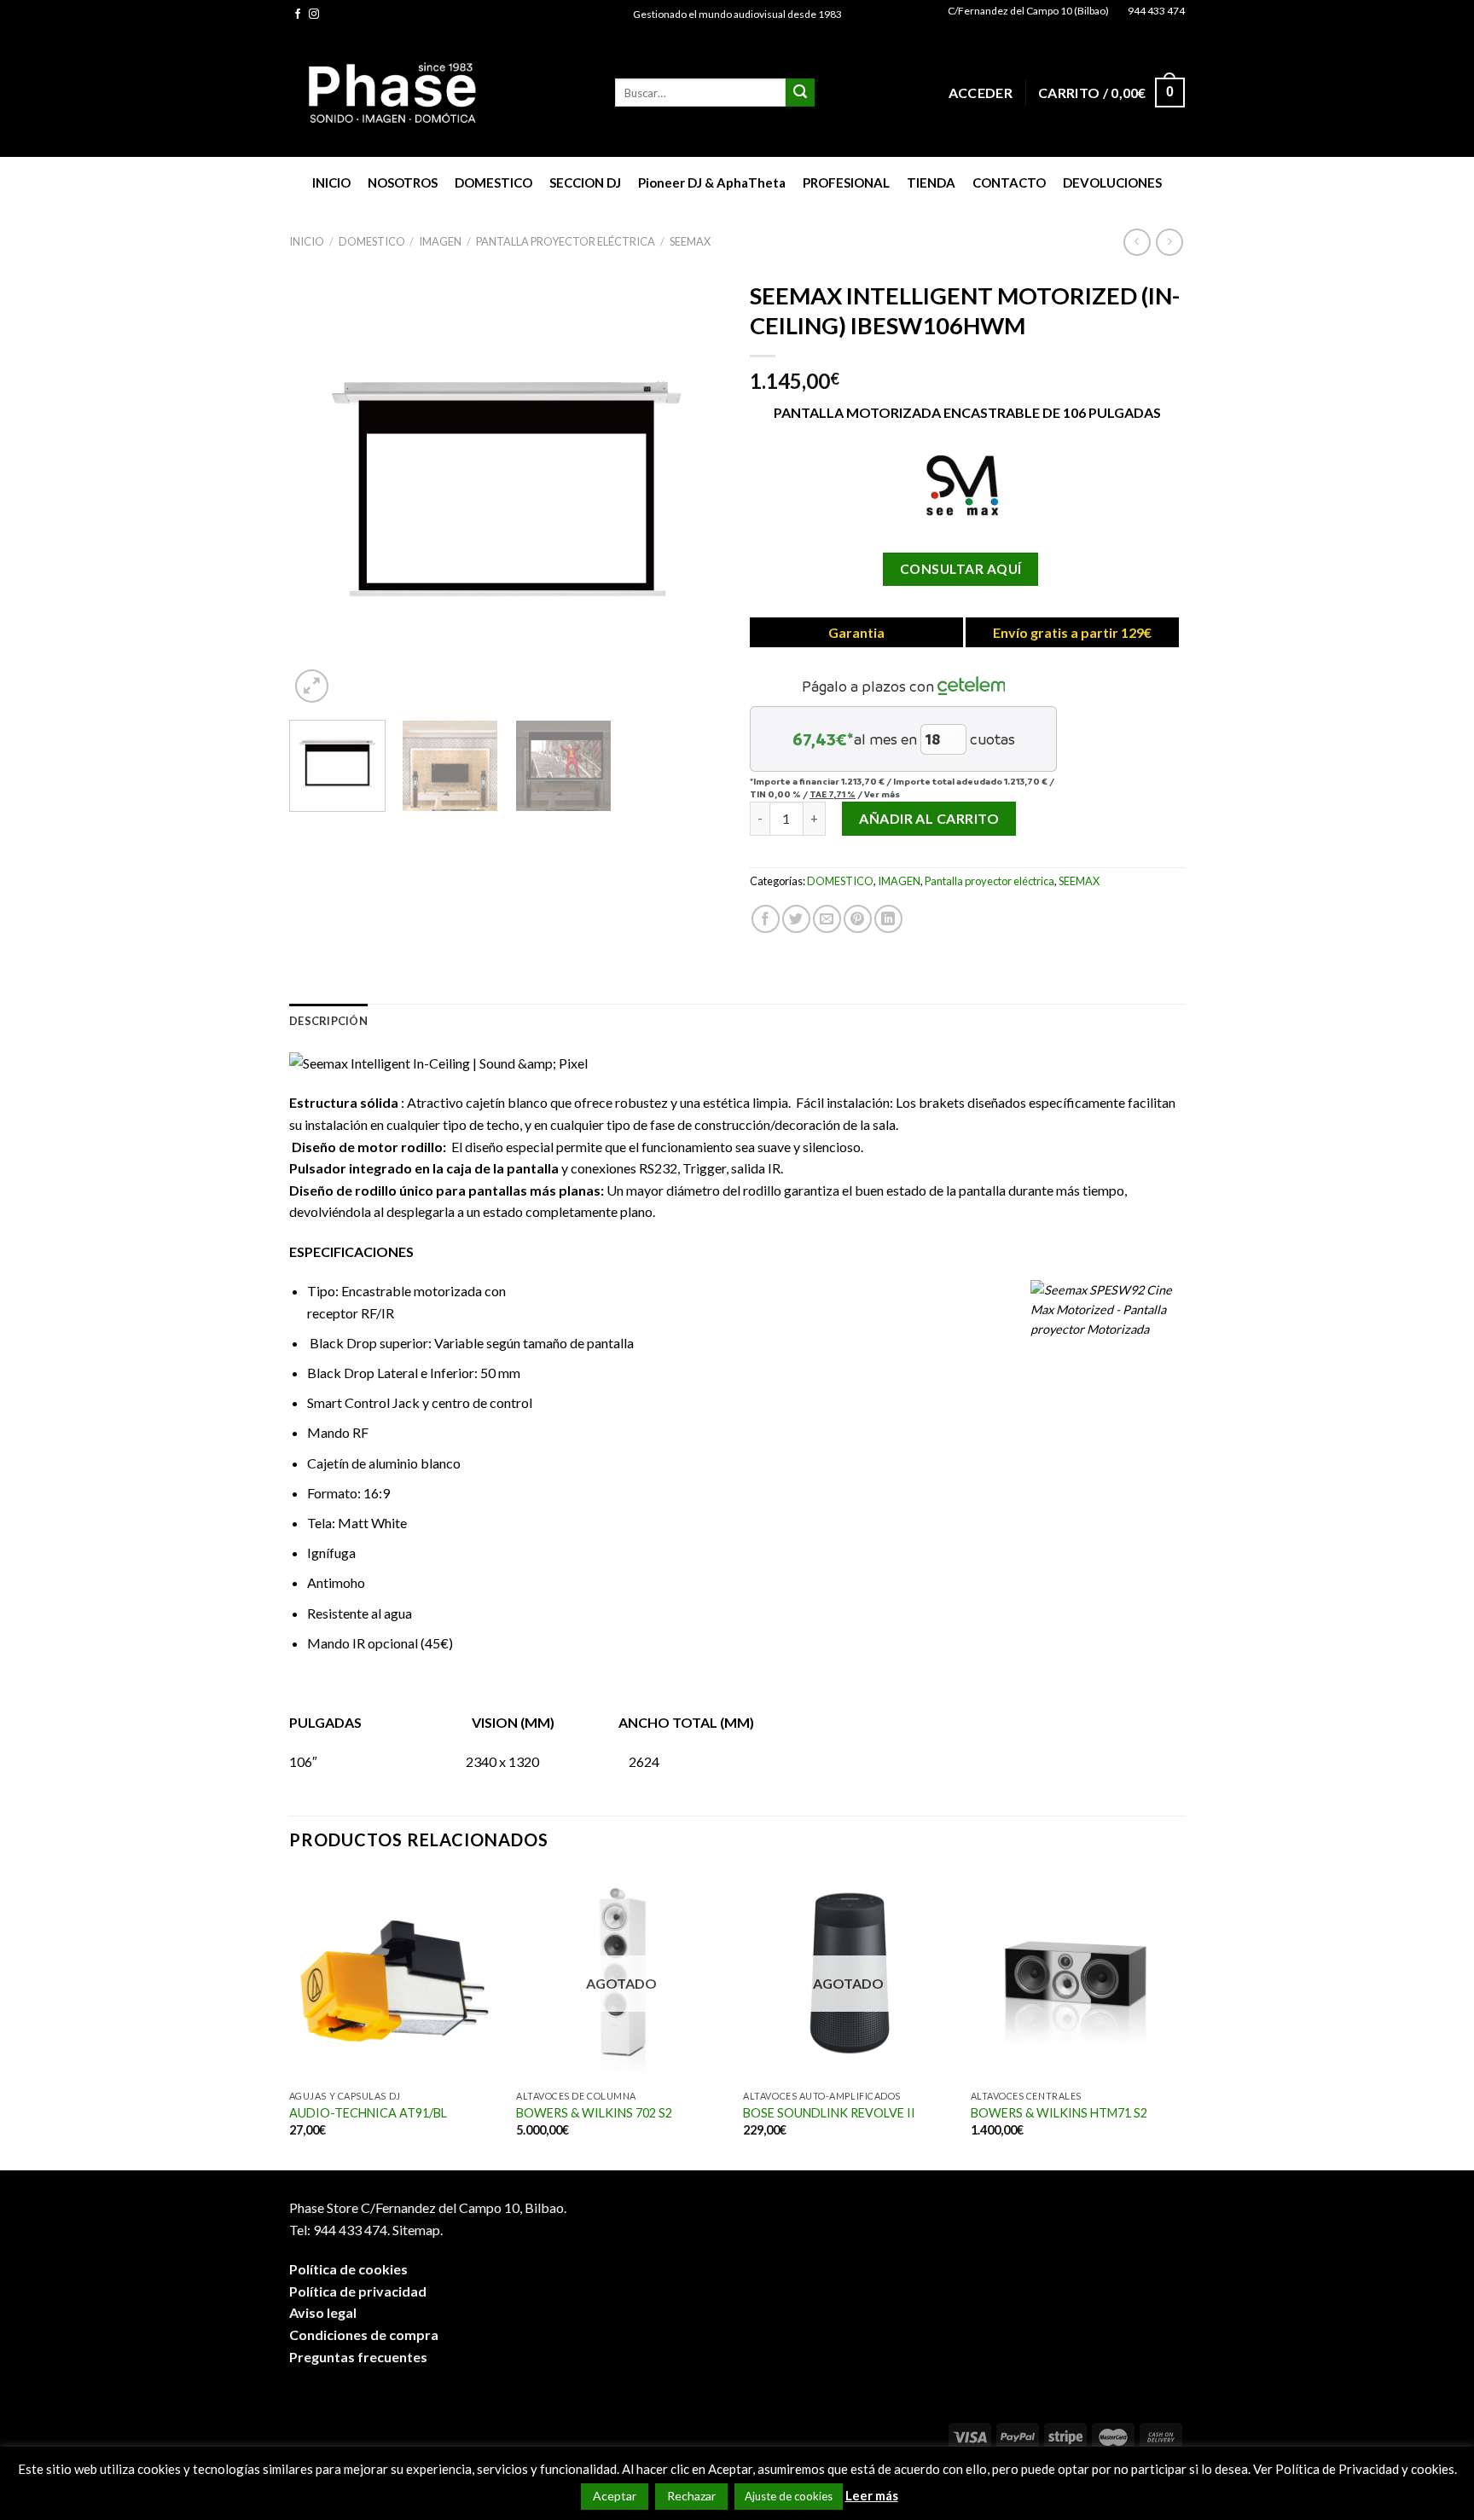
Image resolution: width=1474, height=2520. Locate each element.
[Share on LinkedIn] (888, 919)
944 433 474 (1156, 11)
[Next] (694, 490)
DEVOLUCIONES (1112, 182)
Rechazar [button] (691, 2496)
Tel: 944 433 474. (339, 2230)
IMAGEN (440, 241)
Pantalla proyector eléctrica (566, 241)
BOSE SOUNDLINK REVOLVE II (829, 2113)
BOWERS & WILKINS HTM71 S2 (1059, 2113)
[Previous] (319, 490)
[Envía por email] (827, 919)
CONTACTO (1009, 182)
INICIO (331, 182)
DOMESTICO (493, 182)
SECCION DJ (585, 182)
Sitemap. (418, 2230)
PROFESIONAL (846, 182)
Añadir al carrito (929, 818)
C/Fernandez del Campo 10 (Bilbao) (1028, 11)
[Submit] (800, 93)
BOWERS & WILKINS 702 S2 (594, 2113)
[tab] (328, 1021)
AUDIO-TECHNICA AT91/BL (368, 2113)
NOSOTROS (403, 182)
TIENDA (931, 182)
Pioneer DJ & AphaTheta (712, 182)
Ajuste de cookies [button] (789, 2496)
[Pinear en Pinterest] (858, 919)
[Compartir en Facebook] (766, 919)
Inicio (307, 241)
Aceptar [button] (615, 2496)
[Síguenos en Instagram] (314, 14)
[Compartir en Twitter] (796, 919)
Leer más (872, 2495)
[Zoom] (312, 686)
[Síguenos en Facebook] (298, 14)
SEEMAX (690, 241)
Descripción (328, 1021)
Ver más (882, 794)
